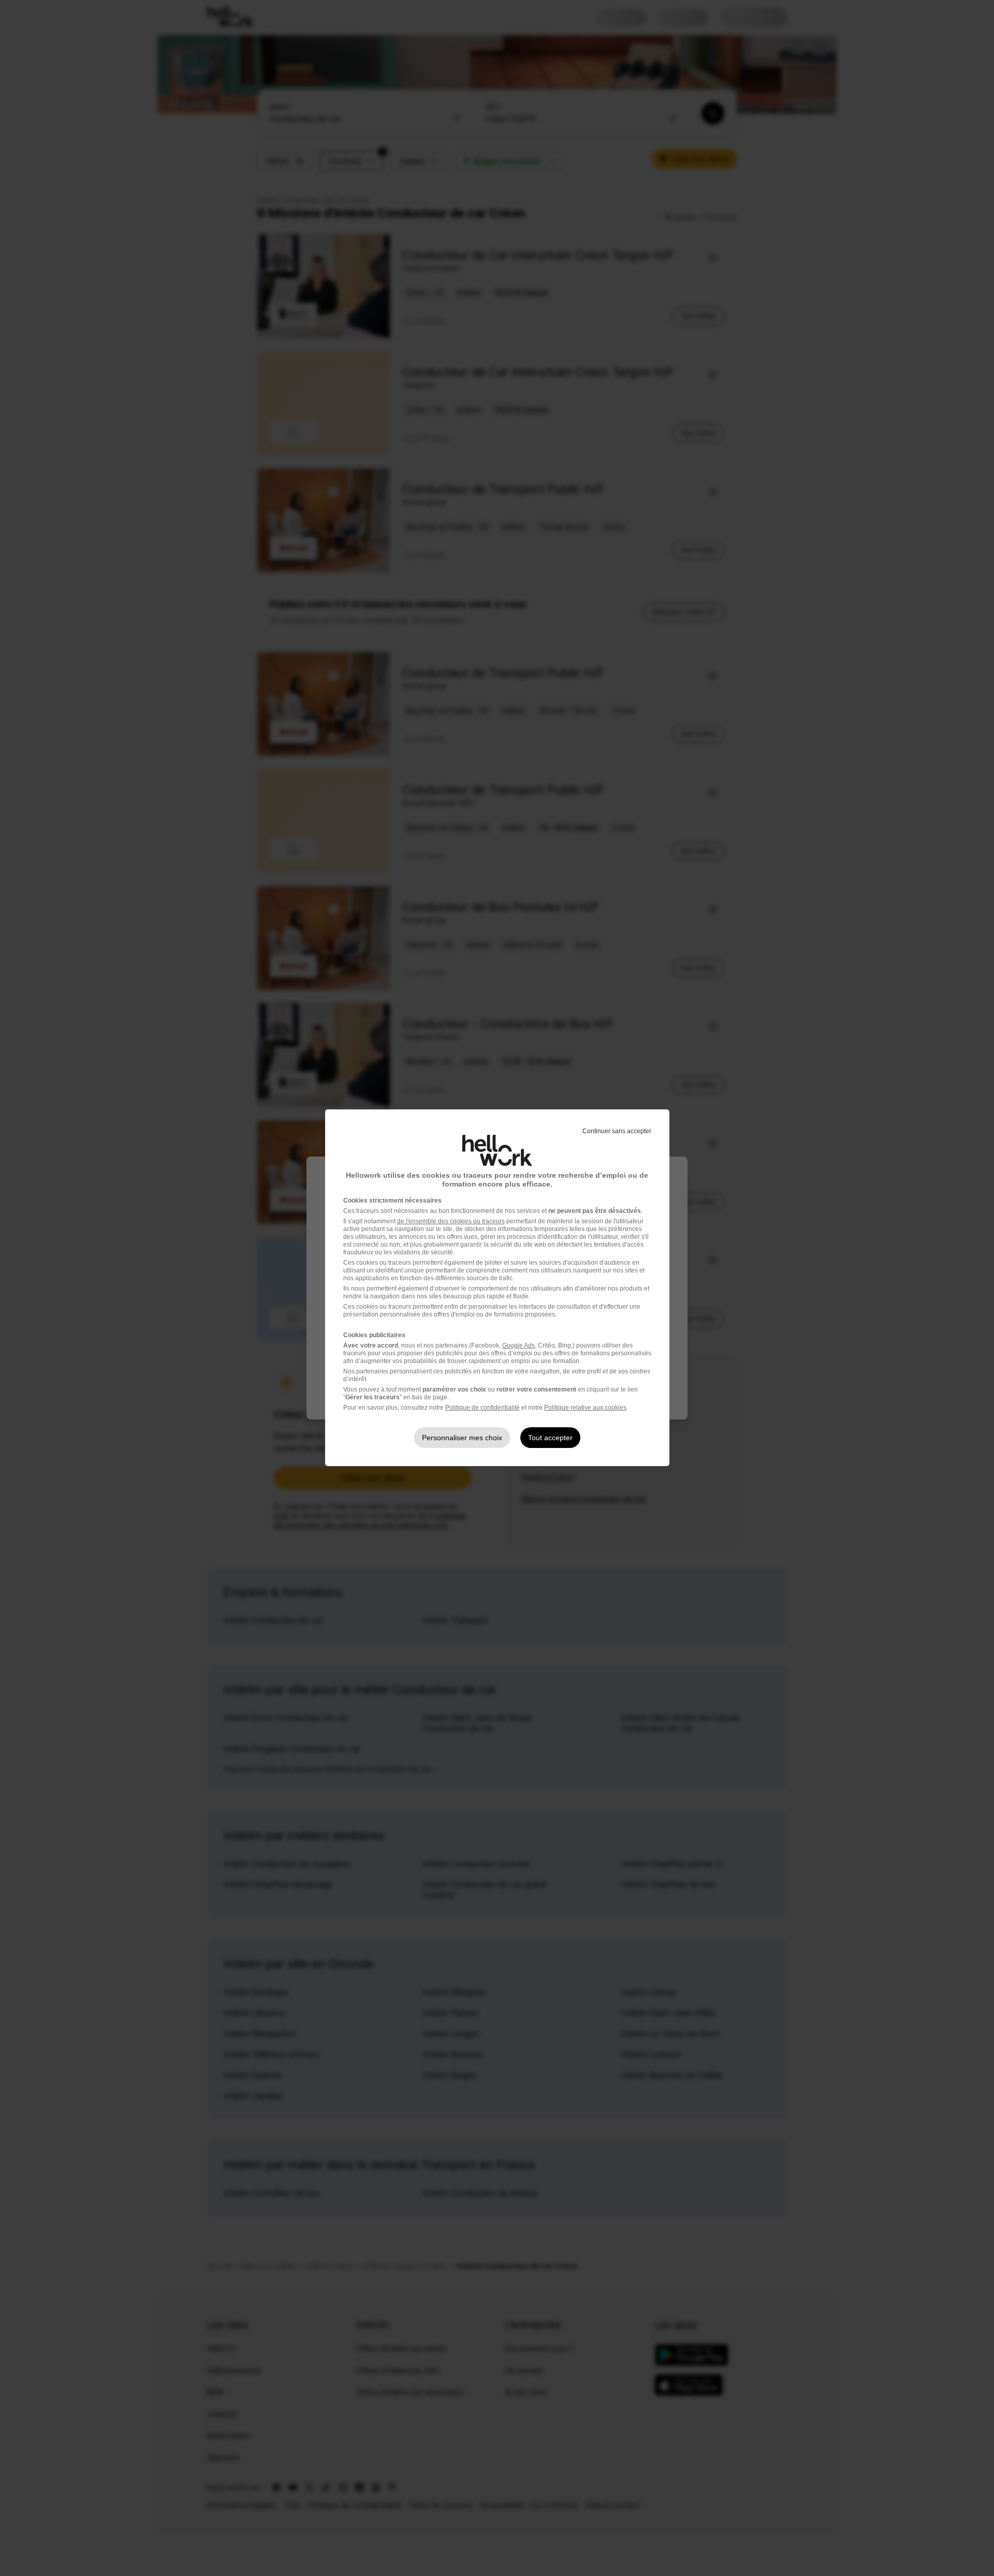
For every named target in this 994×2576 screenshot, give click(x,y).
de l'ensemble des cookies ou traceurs (451, 1221)
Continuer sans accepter (617, 1131)
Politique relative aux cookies (585, 1408)
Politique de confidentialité (483, 1408)
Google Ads (518, 1345)
